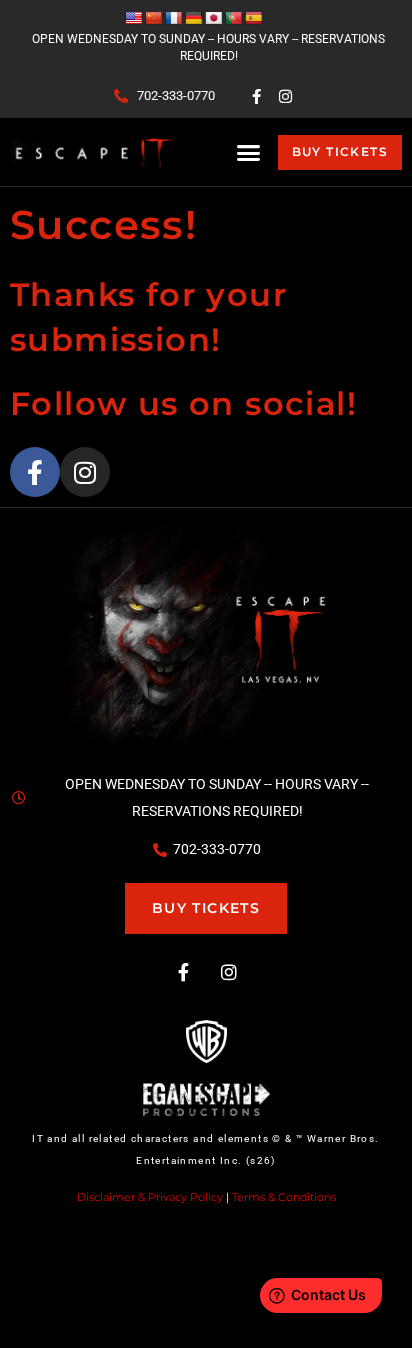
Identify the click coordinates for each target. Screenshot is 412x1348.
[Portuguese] (233, 18)
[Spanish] (253, 18)
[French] (173, 18)
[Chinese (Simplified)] (153, 18)
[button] (249, 152)
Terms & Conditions (284, 1197)
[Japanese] (213, 18)
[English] (133, 18)
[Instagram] (286, 96)
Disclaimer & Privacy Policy (150, 1197)
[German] (193, 18)
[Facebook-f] (257, 96)
